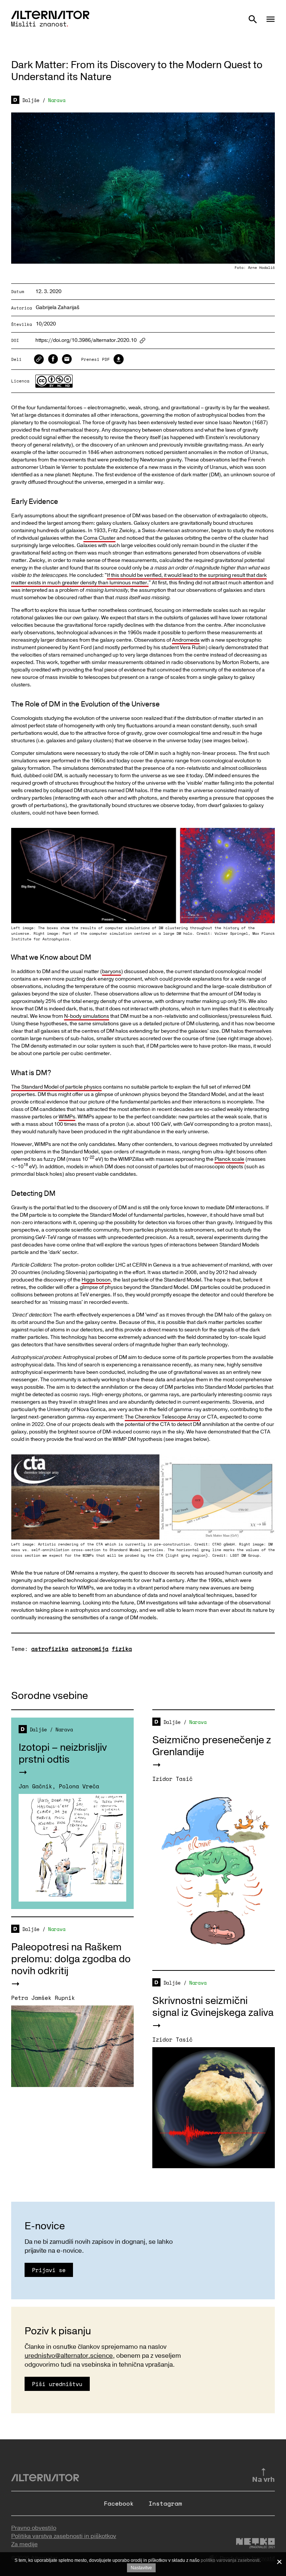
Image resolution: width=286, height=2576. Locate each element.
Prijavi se (49, 2270)
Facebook (119, 2503)
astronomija (90, 1649)
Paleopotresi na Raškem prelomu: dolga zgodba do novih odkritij (71, 1959)
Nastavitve (141, 2568)
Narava (57, 100)
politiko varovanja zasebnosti (230, 2560)
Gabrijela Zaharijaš (58, 307)
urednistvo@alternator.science (69, 2356)
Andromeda (186, 640)
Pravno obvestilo (34, 2528)
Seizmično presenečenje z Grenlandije (212, 1746)
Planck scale (229, 1159)
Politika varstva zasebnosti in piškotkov (64, 2536)
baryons (112, 971)
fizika (122, 1649)
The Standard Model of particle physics (56, 1087)
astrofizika (50, 1649)
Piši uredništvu (57, 2384)
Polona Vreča (79, 1786)
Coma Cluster (99, 538)
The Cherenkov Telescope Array (162, 1417)
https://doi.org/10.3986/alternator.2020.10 (86, 341)
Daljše (31, 100)
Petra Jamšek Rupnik (43, 1998)
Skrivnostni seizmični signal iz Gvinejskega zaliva (213, 2007)
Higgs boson (96, 1280)
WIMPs (67, 1117)
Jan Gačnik (35, 1786)
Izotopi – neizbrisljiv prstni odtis (63, 1754)
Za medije (24, 2544)
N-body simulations (87, 1016)
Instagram (165, 2503)
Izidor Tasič (172, 1779)
